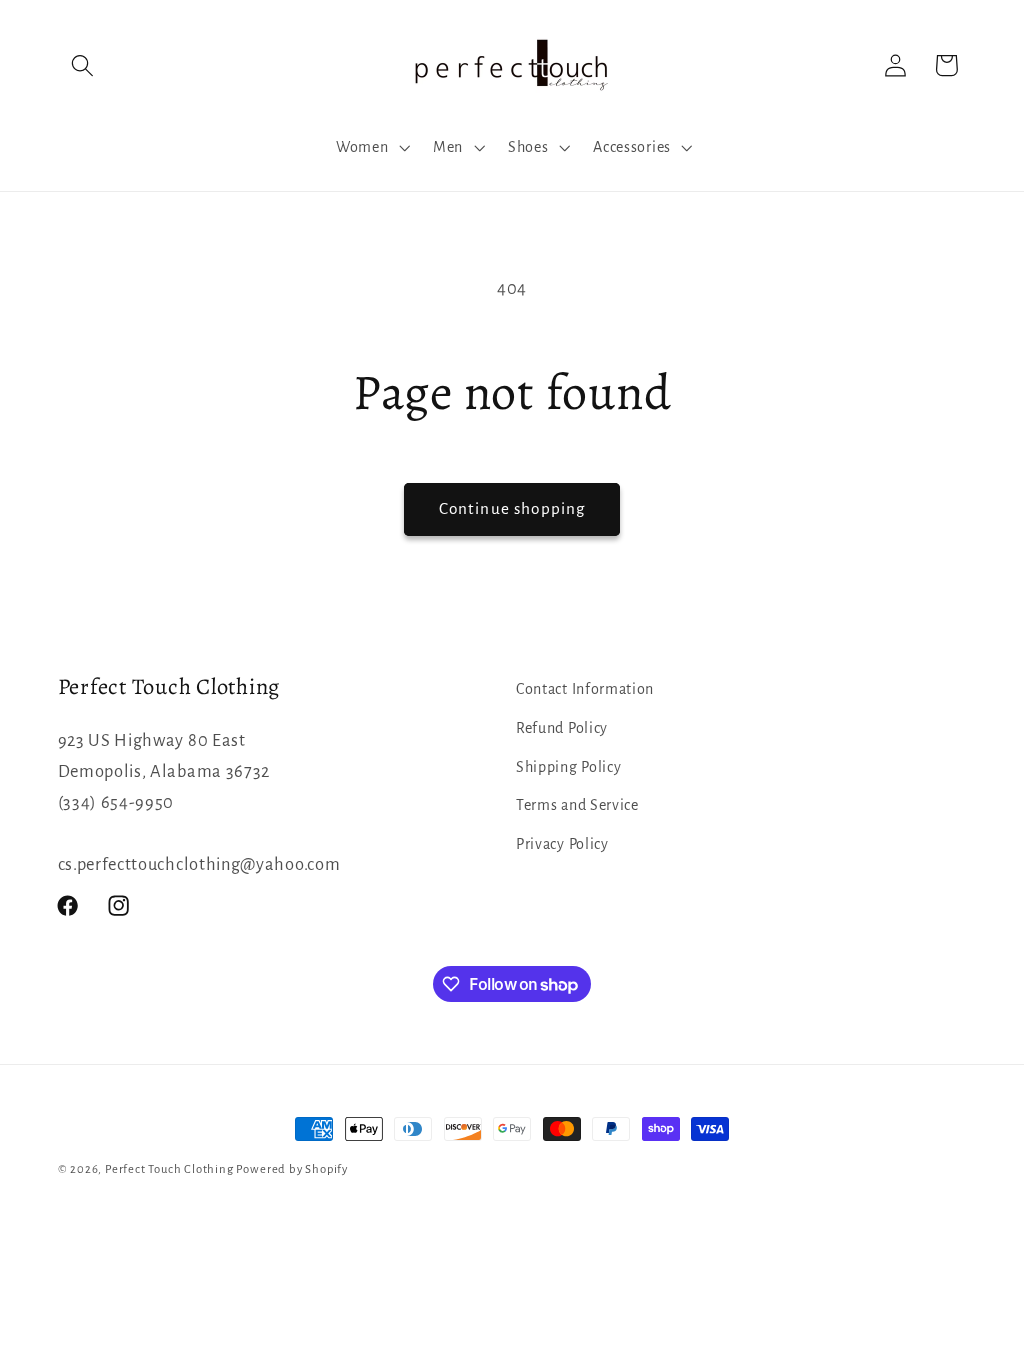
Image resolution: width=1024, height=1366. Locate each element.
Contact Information (585, 689)
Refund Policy (562, 728)
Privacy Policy (562, 844)
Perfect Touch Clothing (169, 1169)
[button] (83, 65)
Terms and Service (577, 805)
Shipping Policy (568, 767)
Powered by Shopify (292, 1169)
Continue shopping (512, 508)
